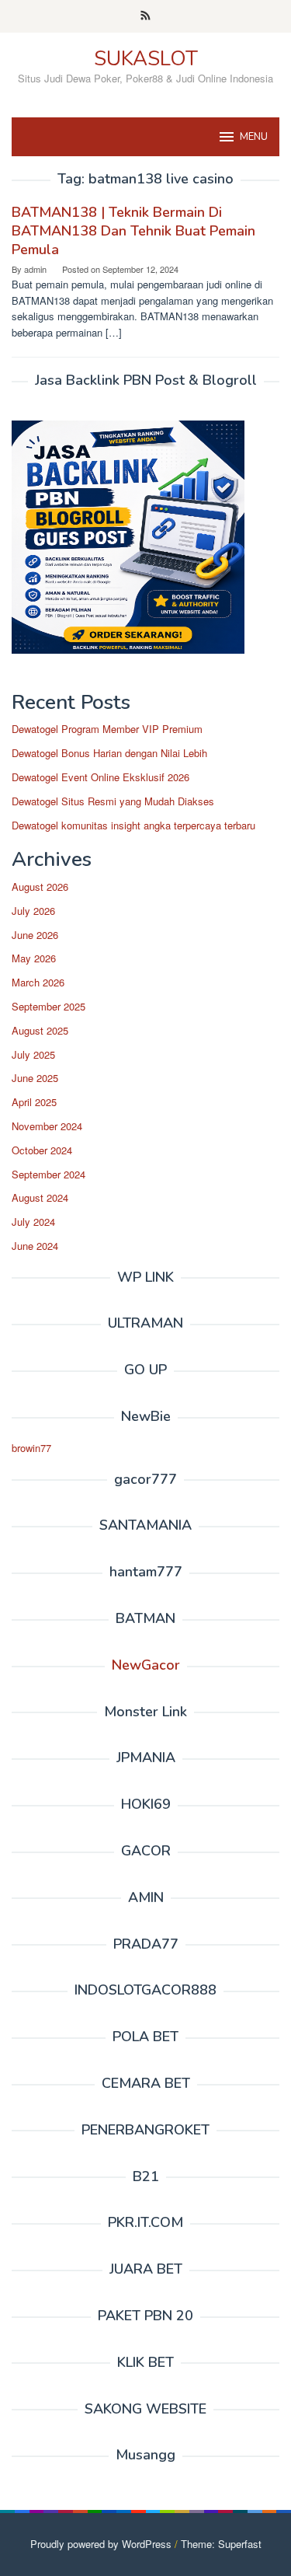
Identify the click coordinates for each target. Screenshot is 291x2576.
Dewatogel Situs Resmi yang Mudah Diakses (113, 801)
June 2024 (35, 1246)
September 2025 (48, 1006)
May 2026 (34, 958)
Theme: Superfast (221, 2544)
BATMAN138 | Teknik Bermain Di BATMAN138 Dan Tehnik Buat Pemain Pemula (133, 231)
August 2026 (40, 887)
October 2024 (42, 1150)
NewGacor (146, 1665)
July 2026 (33, 911)
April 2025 (34, 1102)
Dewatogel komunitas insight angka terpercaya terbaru (133, 825)
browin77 (31, 1448)
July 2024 (33, 1222)
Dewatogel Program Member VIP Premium (107, 729)
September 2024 (48, 1174)
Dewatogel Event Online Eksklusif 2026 (100, 777)
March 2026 (38, 982)
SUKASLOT (146, 59)
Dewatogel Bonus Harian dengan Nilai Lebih (109, 753)
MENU (254, 137)
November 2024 (47, 1126)
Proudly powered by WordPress (101, 2544)
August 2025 (40, 1030)
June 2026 (35, 935)
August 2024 (40, 1197)
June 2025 (35, 1078)
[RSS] (145, 16)
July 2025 (33, 1054)
